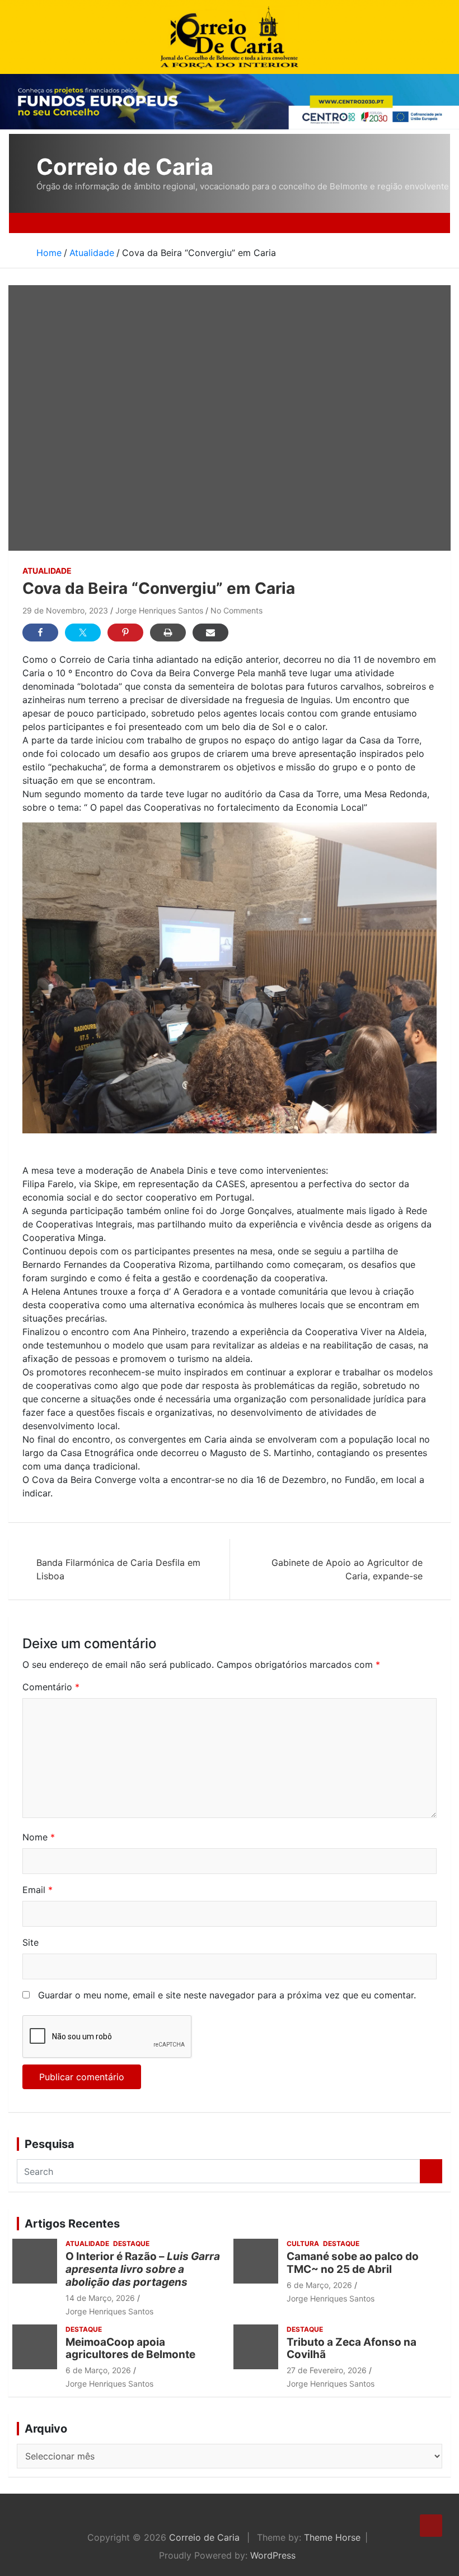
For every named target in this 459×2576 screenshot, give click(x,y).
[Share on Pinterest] (125, 633)
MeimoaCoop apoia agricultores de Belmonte (133, 2349)
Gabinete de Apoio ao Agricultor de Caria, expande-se (347, 1569)
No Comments (236, 610)
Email (38, 1890)
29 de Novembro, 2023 (65, 610)
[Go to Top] (431, 2526)
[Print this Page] (168, 633)
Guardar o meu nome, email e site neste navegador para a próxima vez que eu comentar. (227, 1995)
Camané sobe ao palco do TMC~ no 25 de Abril (353, 2263)
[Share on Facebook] (40, 633)
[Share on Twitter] (83, 633)
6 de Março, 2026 (319, 2285)
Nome (39, 1837)
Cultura (303, 2243)
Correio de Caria (125, 167)
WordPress (273, 2555)
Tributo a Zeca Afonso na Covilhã (352, 2349)
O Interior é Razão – (143, 2269)
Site (31, 1942)
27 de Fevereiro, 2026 (327, 2370)
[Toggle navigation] (49, 223)
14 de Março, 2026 (100, 2298)
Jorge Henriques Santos (159, 610)
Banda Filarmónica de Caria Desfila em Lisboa (118, 1569)
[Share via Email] (210, 633)
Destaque (131, 2243)
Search (431, 2171)
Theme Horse (332, 2537)
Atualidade (47, 571)
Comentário (51, 1687)
